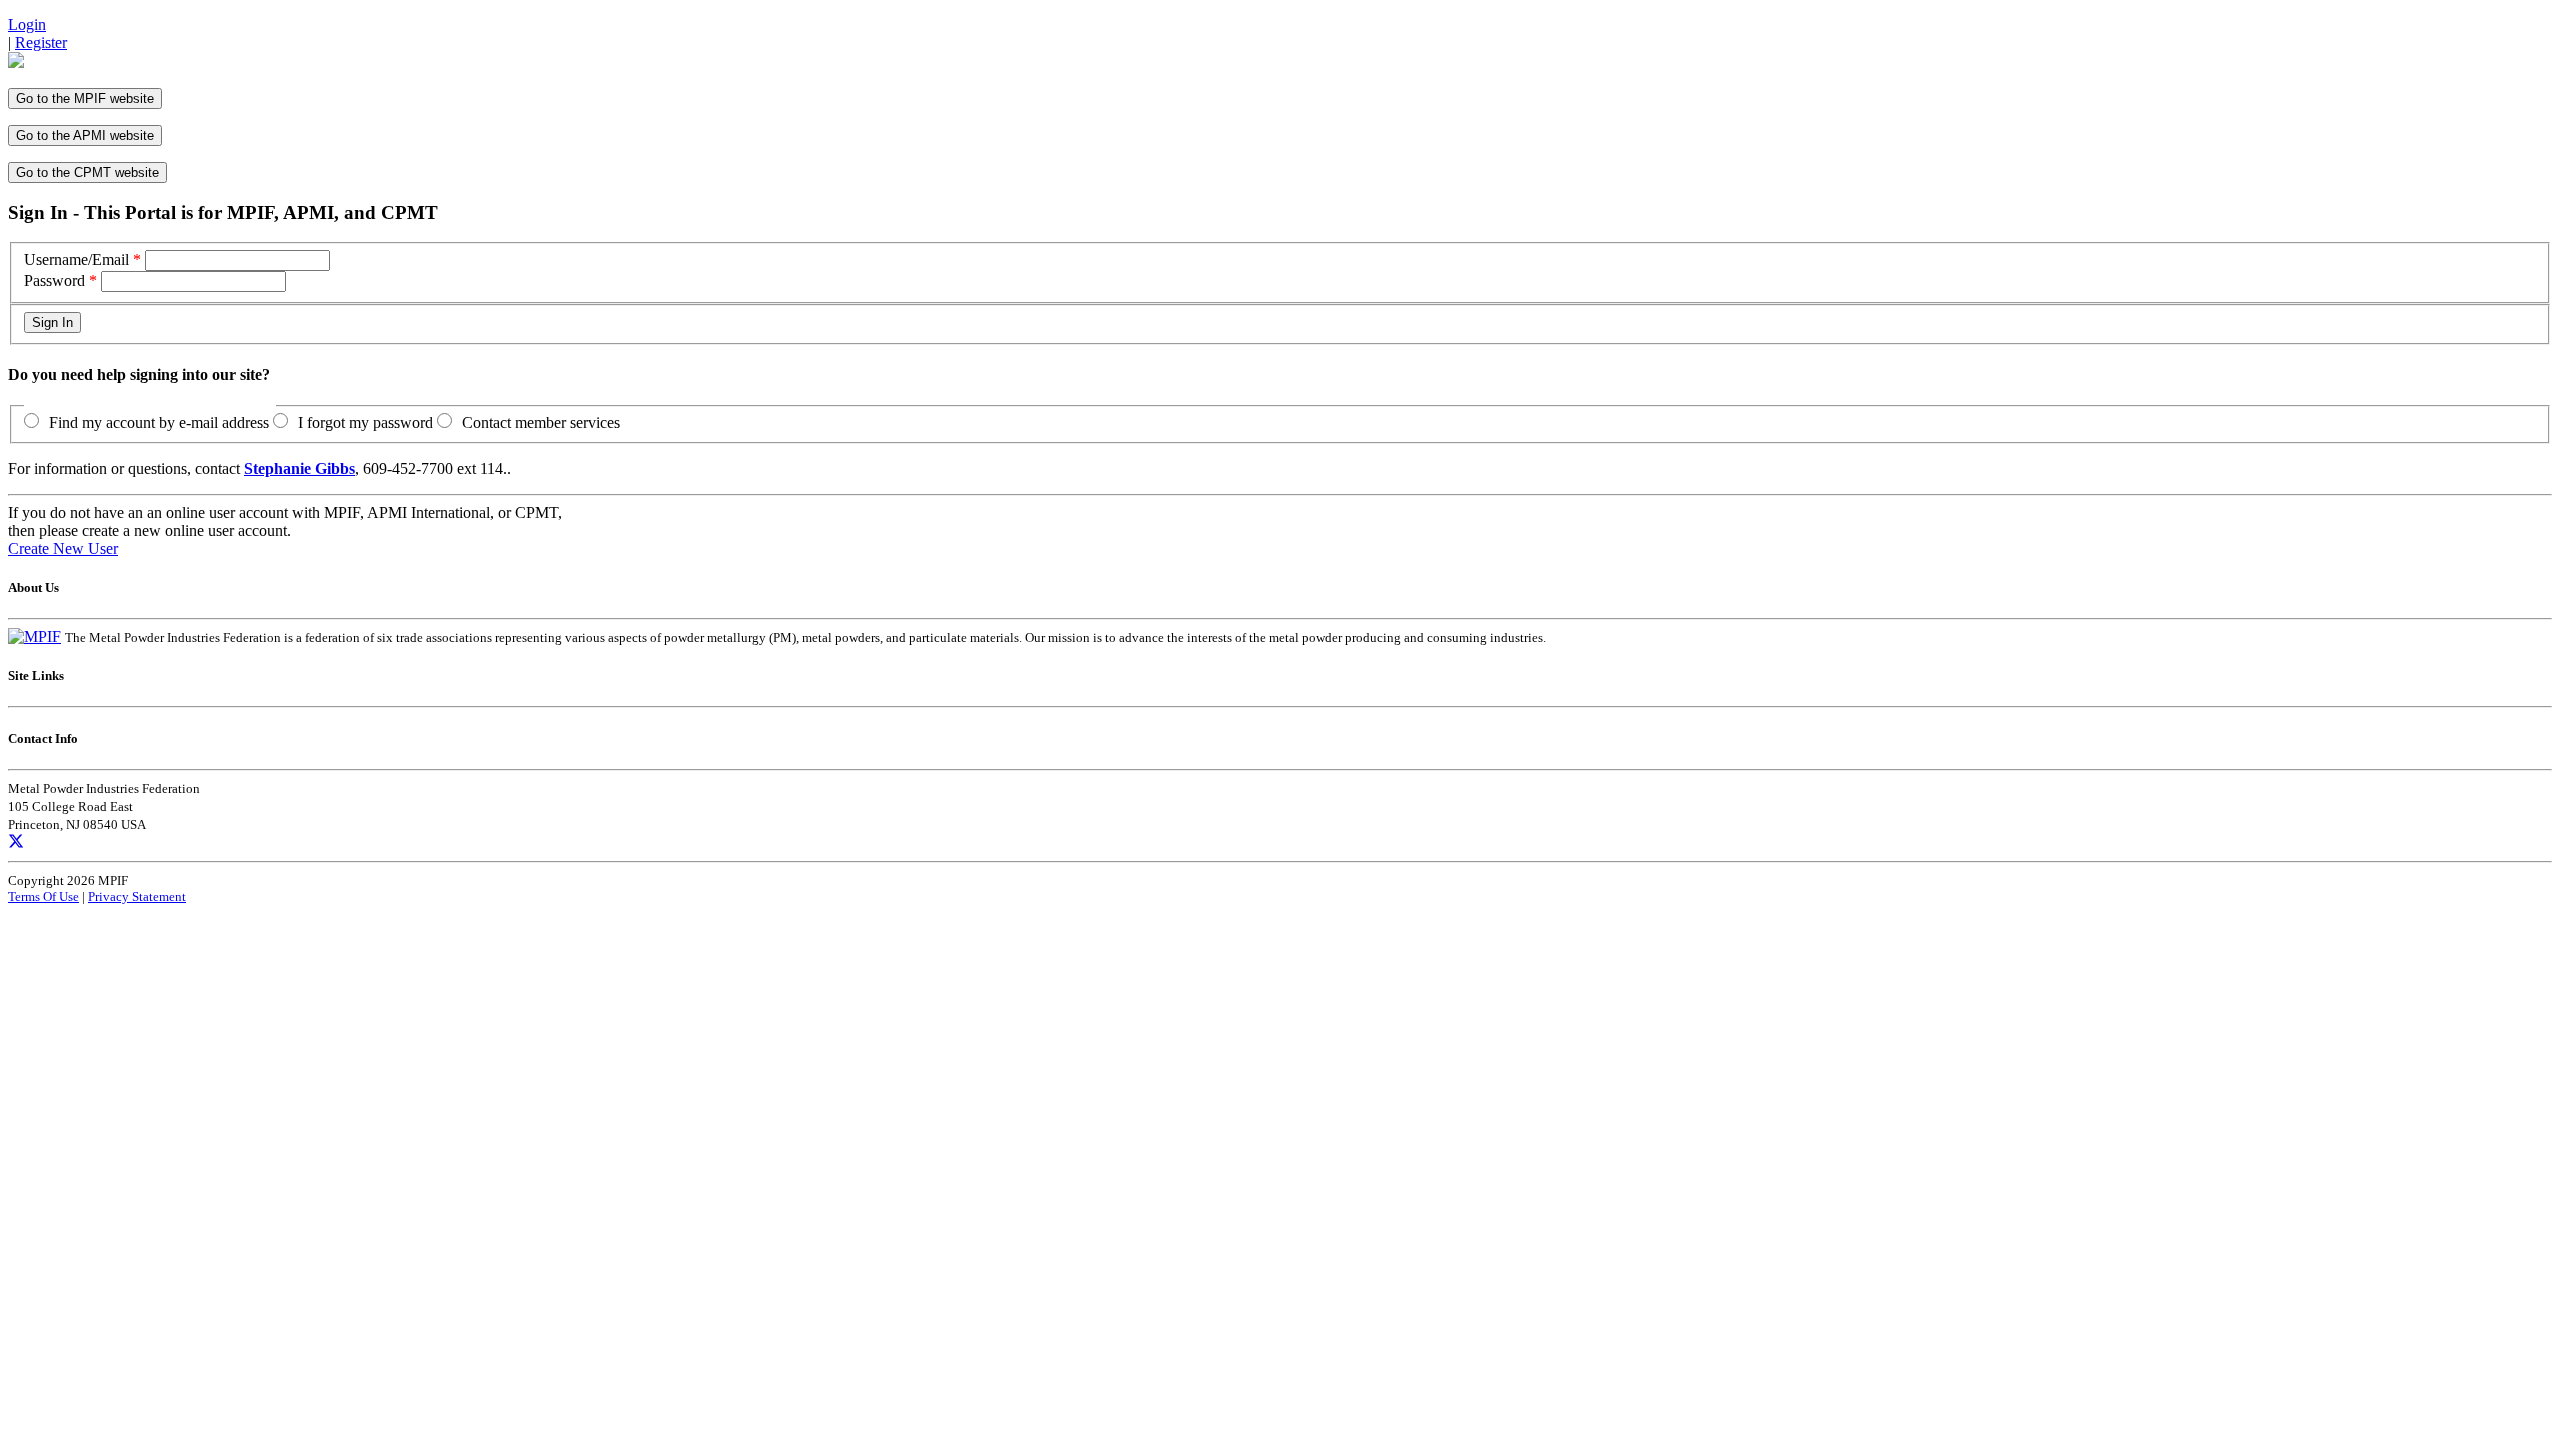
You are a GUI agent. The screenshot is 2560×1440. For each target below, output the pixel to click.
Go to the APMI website (85, 135)
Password (54, 280)
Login (27, 24)
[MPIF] (34, 636)
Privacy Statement (137, 896)
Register (41, 42)
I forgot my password (365, 422)
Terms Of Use (43, 896)
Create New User (63, 548)
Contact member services (541, 422)
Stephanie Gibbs (299, 468)
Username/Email (76, 259)
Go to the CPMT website (87, 172)
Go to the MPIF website (85, 98)
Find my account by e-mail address (159, 422)
